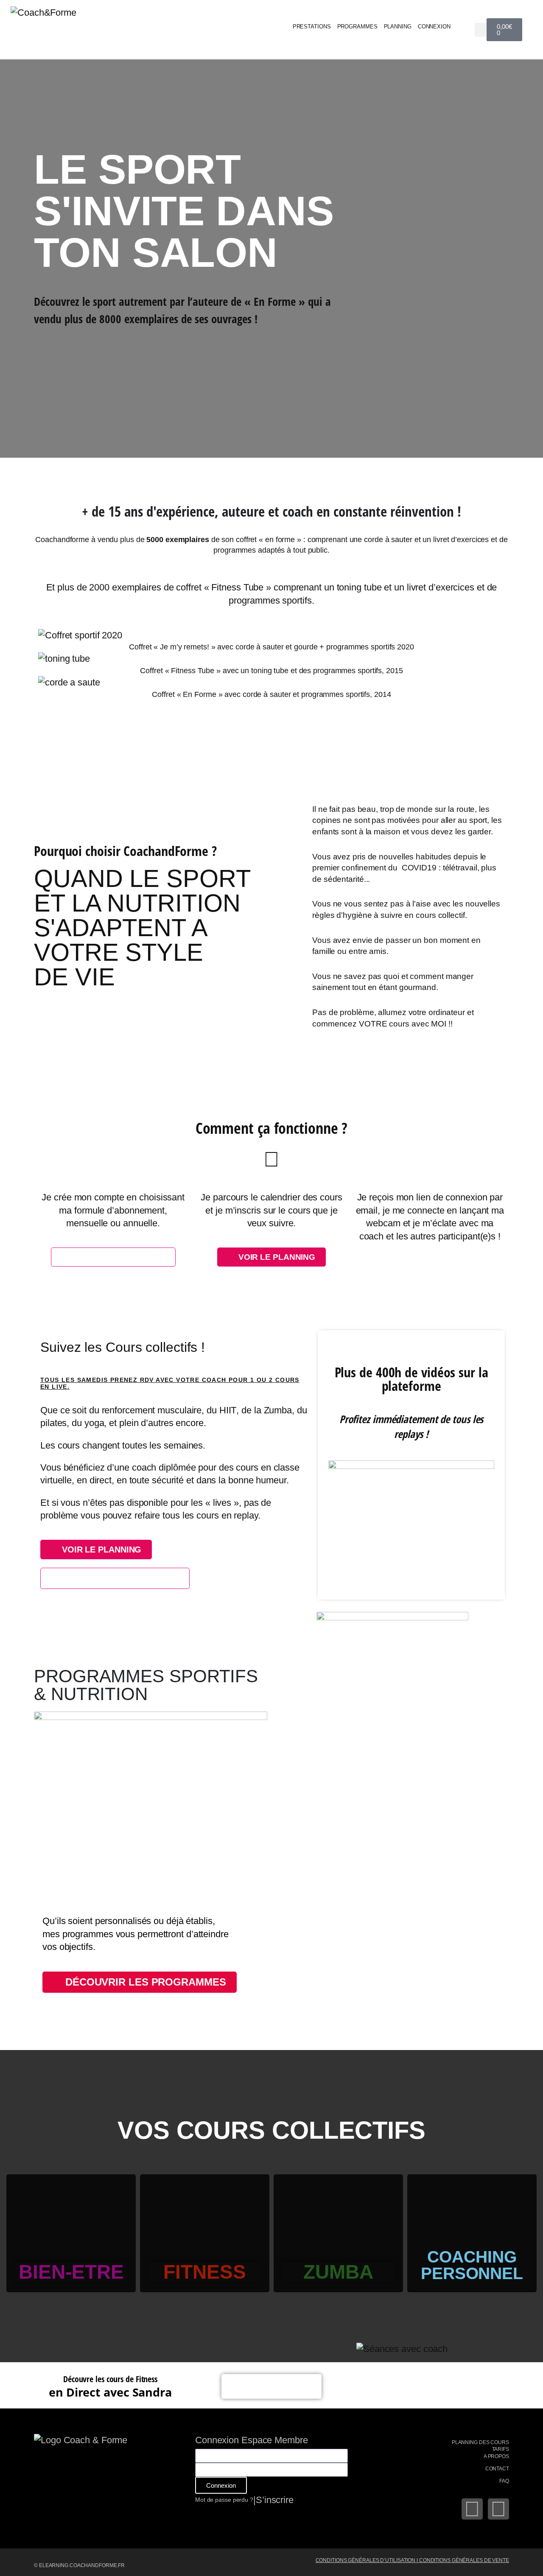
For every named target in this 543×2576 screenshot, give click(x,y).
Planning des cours (480, 2442)
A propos (496, 2456)
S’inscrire (275, 2500)
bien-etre (71, 2272)
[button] (482, 30)
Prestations (312, 27)
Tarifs (501, 2449)
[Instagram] (498, 2509)
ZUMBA (338, 2272)
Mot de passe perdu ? (224, 2500)
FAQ (504, 2481)
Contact (497, 2469)
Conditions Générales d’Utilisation (366, 2560)
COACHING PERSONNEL (472, 2265)
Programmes (357, 27)
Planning (398, 27)
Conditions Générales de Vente (464, 2560)
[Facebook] (472, 2509)
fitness (205, 2272)
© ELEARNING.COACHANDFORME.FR (79, 2565)
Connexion (434, 27)
